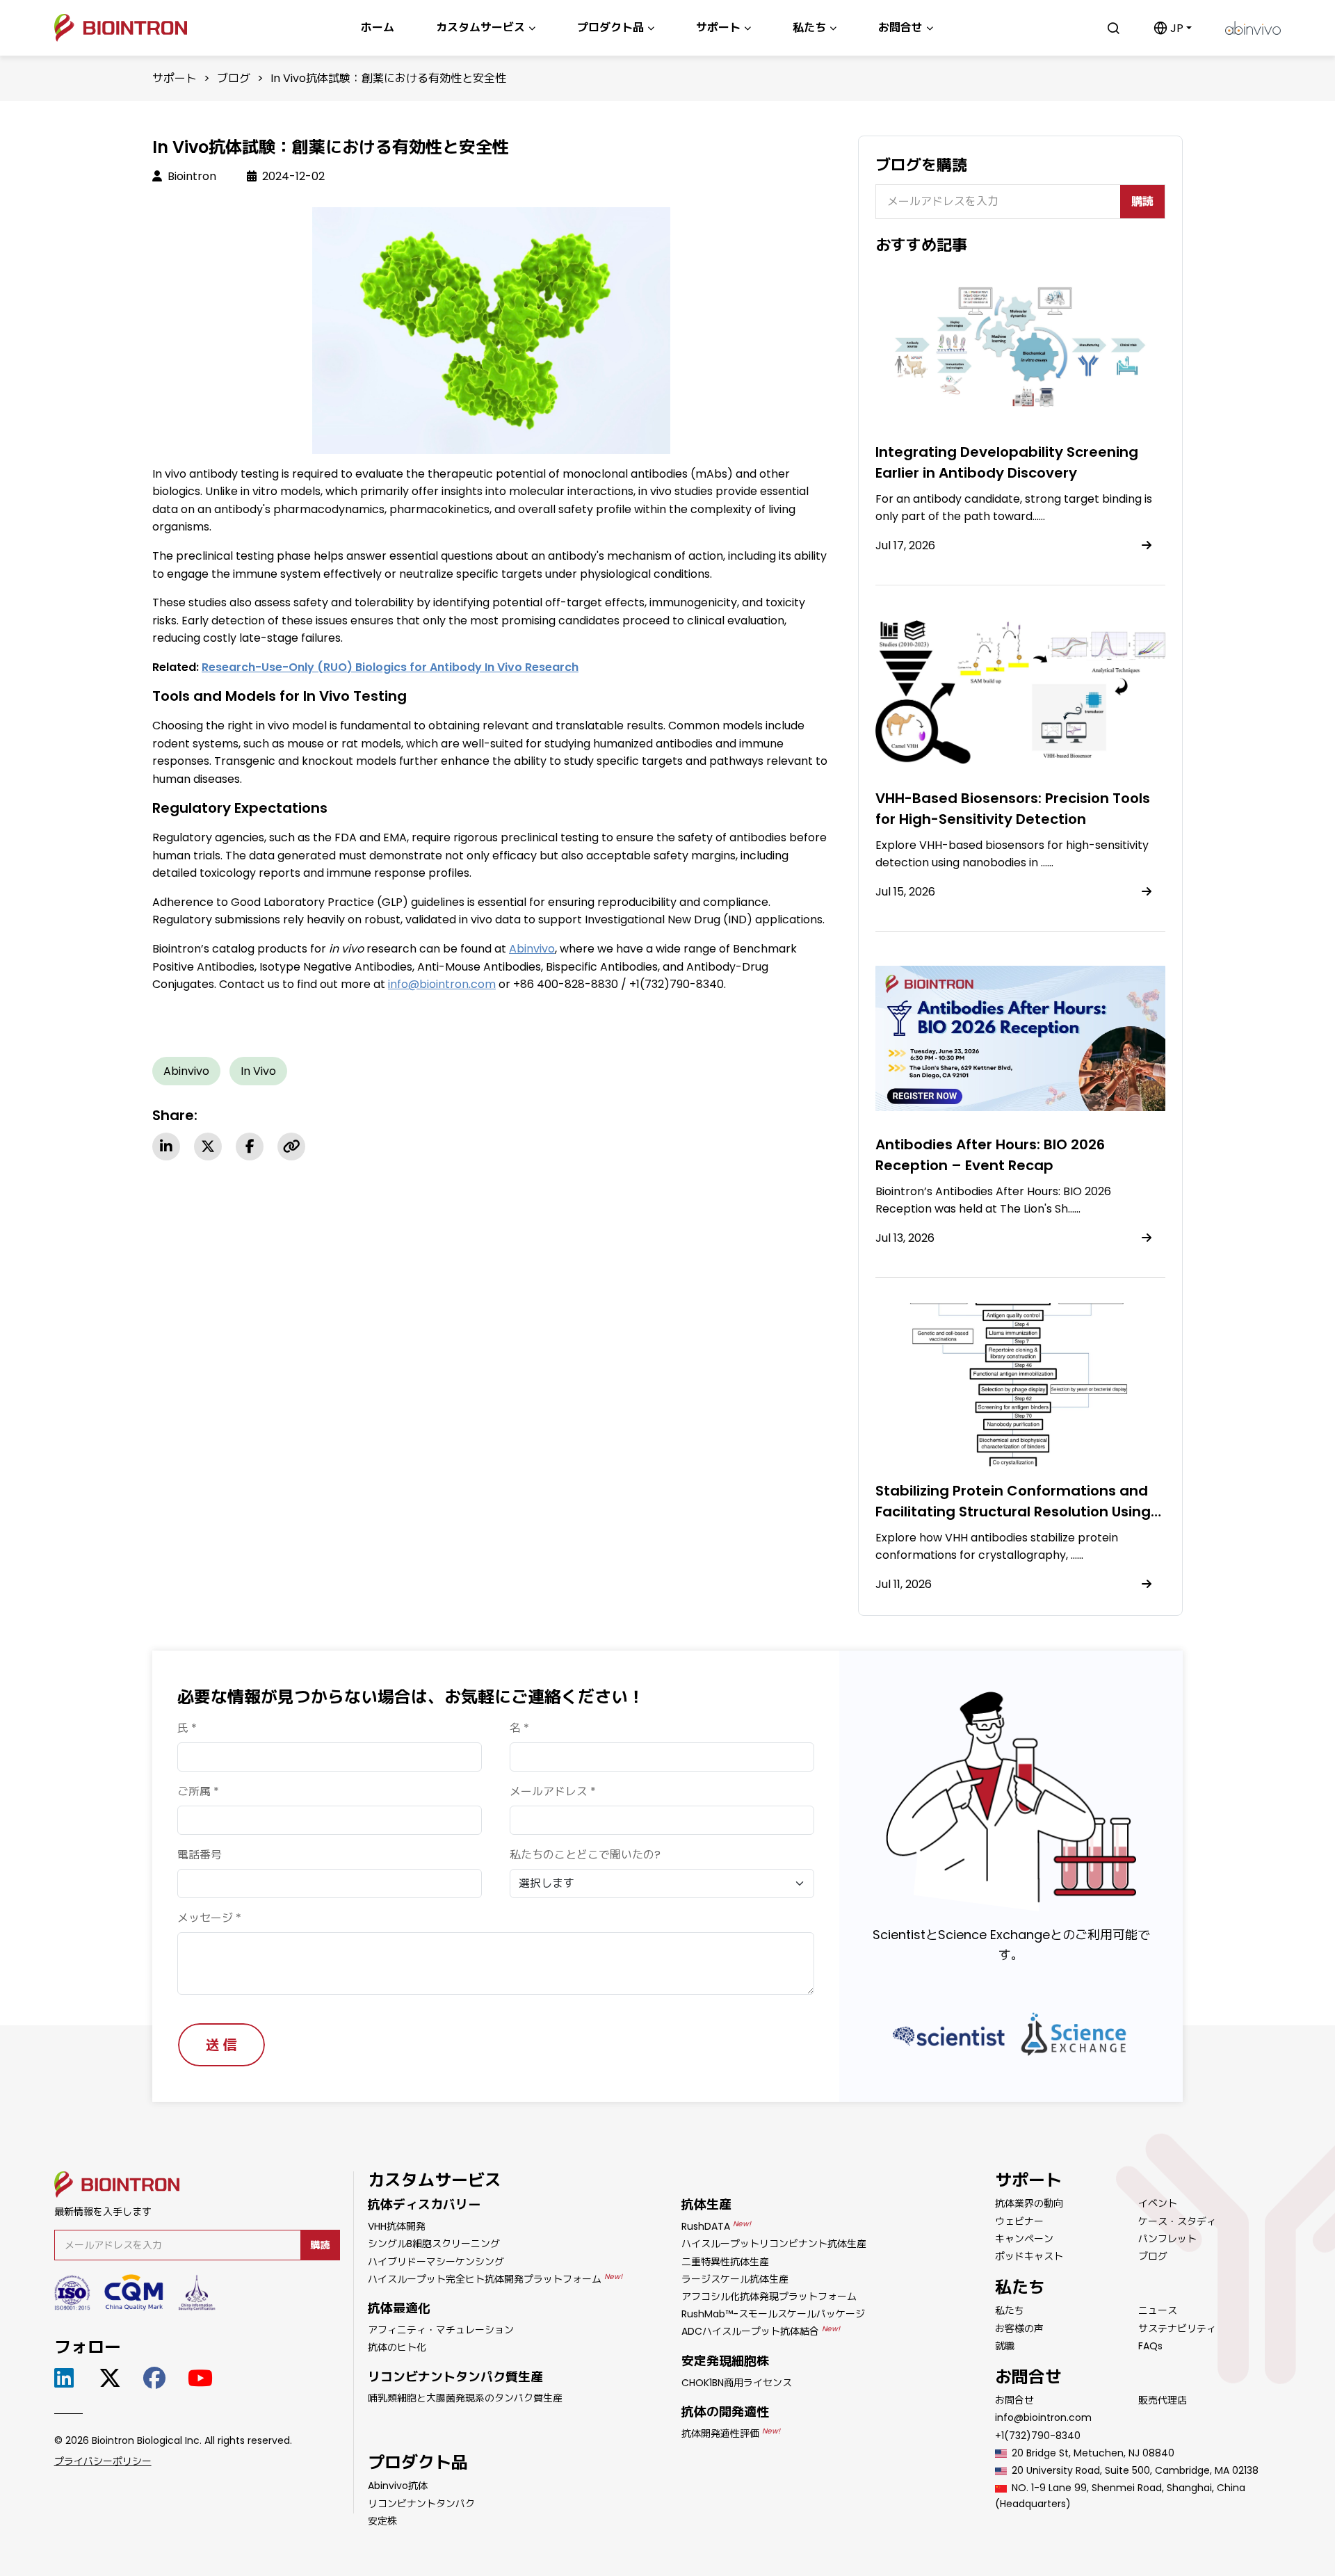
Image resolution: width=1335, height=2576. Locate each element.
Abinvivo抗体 (398, 2486)
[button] (1173, 28)
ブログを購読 (921, 165)
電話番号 (200, 1855)
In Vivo (258, 1071)
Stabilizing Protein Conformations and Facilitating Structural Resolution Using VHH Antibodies (1013, 1512)
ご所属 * (198, 1791)
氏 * (187, 1728)
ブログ (234, 78)
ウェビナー (1019, 2221)
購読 (1142, 201)
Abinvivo (186, 1071)
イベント (1158, 2203)
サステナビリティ (1177, 2328)
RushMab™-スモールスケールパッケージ (773, 2314)
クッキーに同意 (1125, 2553)
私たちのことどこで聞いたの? (585, 1855)
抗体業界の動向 (1029, 2203)
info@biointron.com (1043, 2417)
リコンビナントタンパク (421, 2504)
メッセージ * (209, 1918)
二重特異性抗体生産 (725, 2262)
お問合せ (1014, 2400)
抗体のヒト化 (397, 2347)
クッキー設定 (1023, 2553)
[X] (208, 1147)
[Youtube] (203, 2378)
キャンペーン (1024, 2239)
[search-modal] (1113, 28)
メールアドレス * (553, 1791)
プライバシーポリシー (103, 2461)
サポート (175, 78)
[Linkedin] (166, 1147)
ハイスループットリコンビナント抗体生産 (774, 2244)
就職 (1005, 2346)
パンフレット (1167, 2239)
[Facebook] (250, 1147)
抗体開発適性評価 (731, 2433)
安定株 (382, 2521)
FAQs (1150, 2346)
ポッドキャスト (1029, 2256)
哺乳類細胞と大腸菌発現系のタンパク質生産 (465, 2398)
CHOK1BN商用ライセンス (737, 2383)
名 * (519, 1728)
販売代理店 (1163, 2400)
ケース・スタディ (1177, 2221)
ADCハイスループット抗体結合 (761, 2331)
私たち (1010, 2310)
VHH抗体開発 (397, 2226)
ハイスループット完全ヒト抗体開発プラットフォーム (495, 2279)
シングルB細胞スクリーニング (434, 2244)
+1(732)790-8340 (1038, 2436)
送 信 (221, 2045)
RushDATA (716, 2226)
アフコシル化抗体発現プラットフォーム (769, 2296)
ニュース (1158, 2310)
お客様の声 (1019, 2328)
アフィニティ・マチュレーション (441, 2330)
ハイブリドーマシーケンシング (436, 2262)
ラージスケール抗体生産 (735, 2279)
